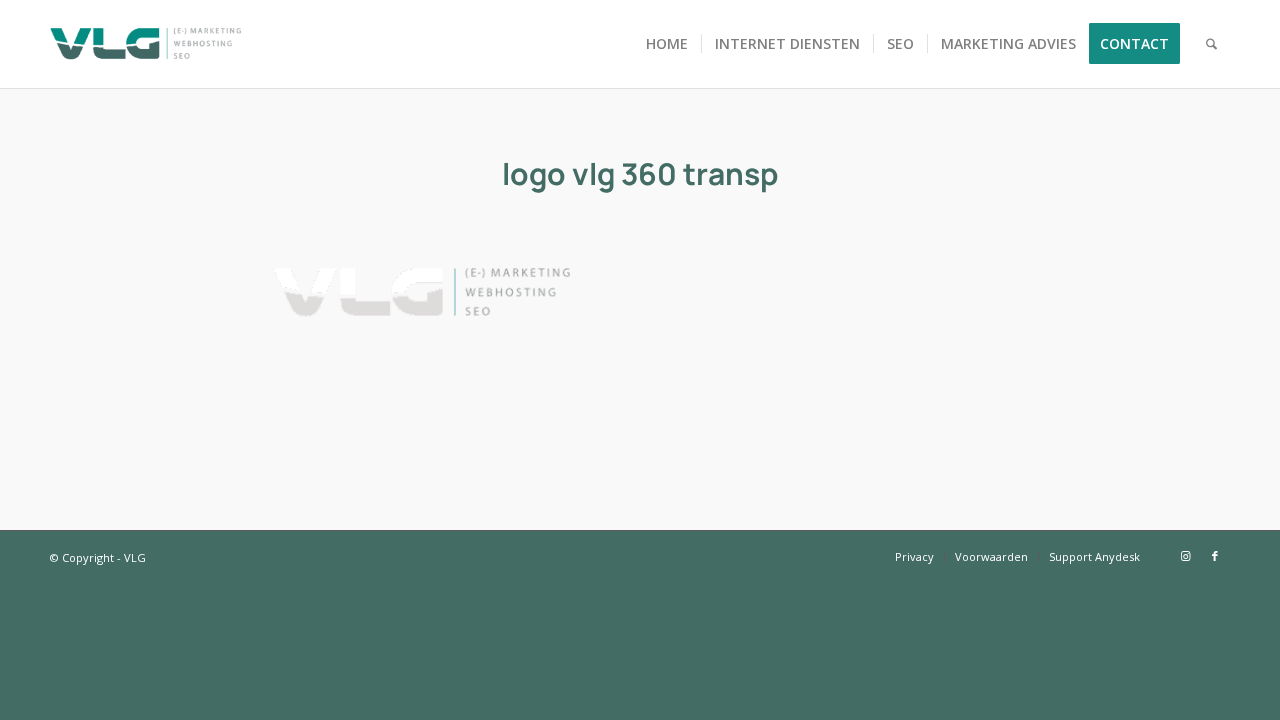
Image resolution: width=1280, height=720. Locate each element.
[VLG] (145, 44)
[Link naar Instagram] (1185, 556)
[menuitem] (667, 44)
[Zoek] (1211, 44)
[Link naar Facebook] (1215, 556)
